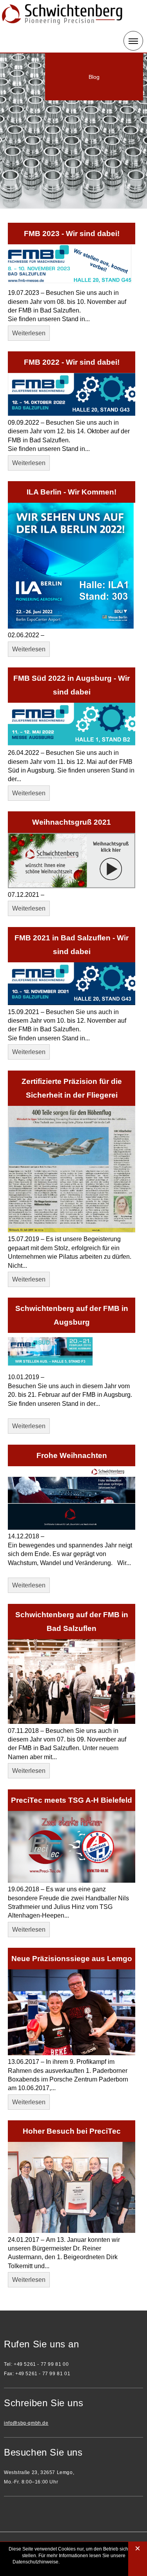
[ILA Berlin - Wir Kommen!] (72, 626)
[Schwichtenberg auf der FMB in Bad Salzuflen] (72, 1722)
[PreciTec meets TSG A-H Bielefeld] (72, 1881)
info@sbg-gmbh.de (26, 2423)
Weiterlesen (29, 333)
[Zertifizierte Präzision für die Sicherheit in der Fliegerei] (72, 1230)
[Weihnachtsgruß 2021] (72, 886)
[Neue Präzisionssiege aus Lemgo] (72, 2053)
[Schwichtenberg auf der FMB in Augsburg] (72, 1368)
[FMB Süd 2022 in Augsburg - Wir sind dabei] (72, 744)
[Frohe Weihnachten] (72, 1528)
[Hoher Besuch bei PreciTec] (72, 2231)
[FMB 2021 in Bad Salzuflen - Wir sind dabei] (72, 1003)
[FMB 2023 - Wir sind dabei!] (72, 284)
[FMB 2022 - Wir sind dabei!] (72, 414)
